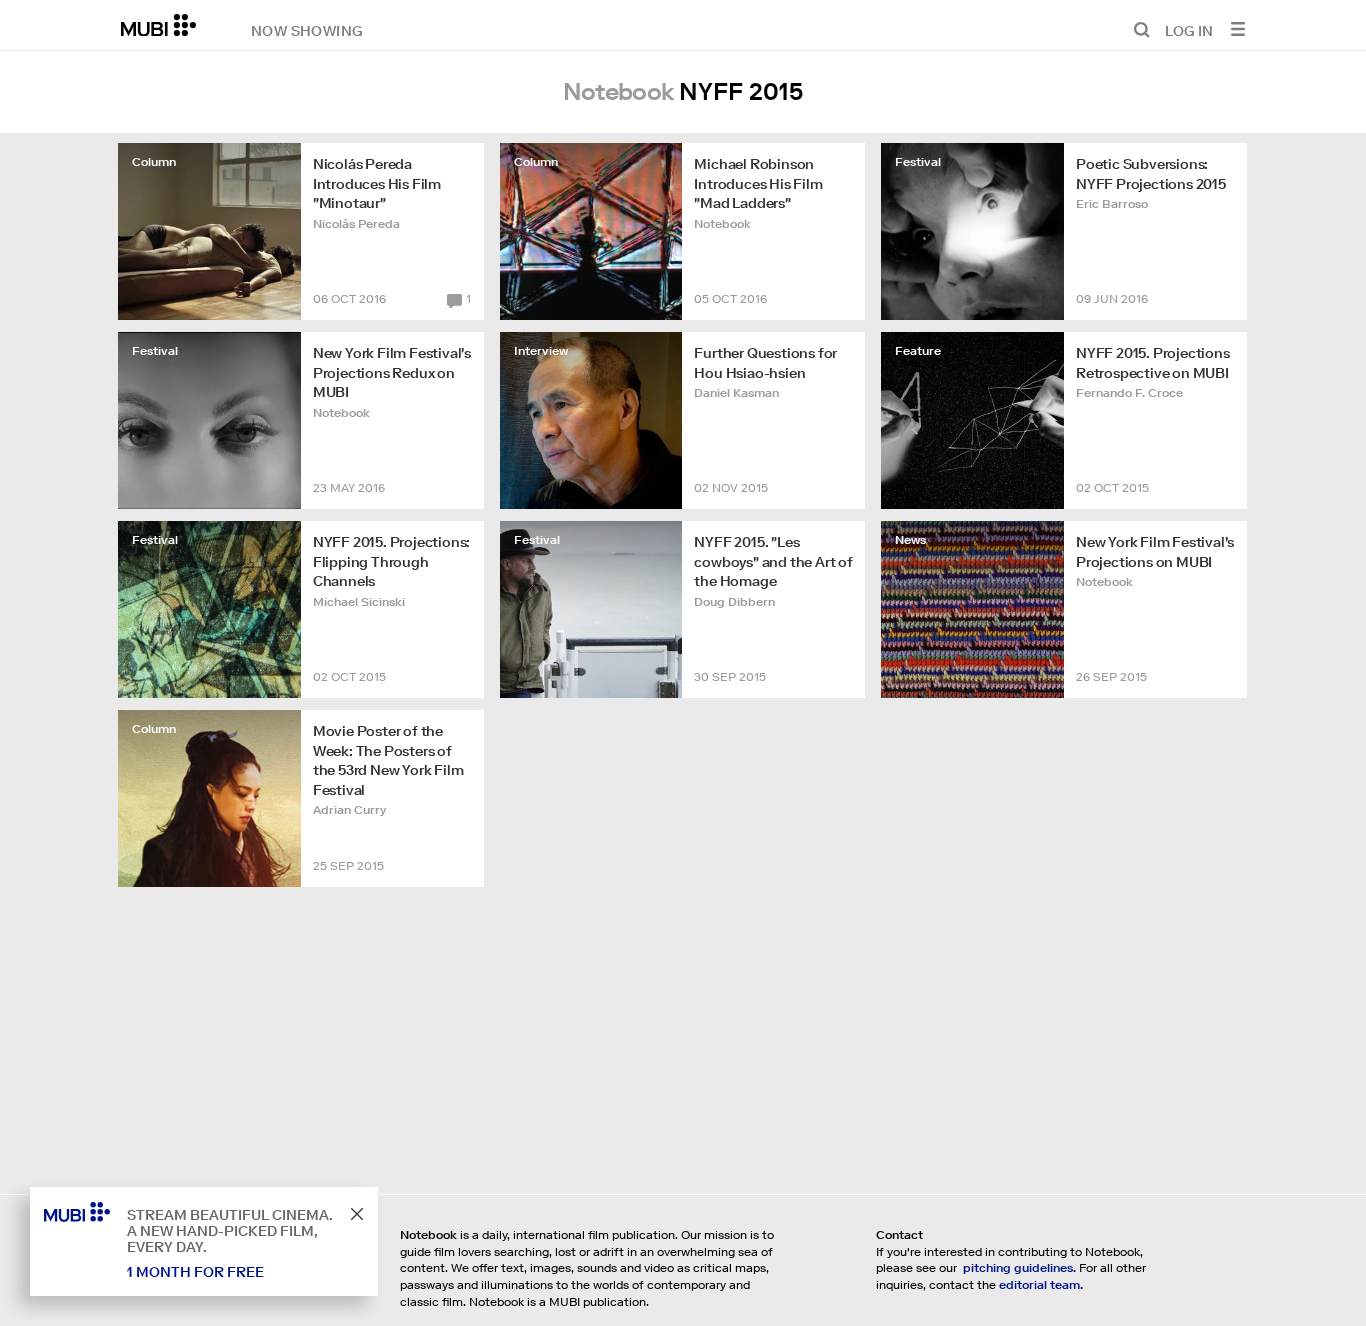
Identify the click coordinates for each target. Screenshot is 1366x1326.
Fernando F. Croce (1129, 392)
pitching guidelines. (1019, 1267)
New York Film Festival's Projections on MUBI (1155, 552)
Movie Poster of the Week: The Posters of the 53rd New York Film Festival (388, 760)
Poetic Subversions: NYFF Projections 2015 (1151, 174)
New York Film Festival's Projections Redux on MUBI (392, 372)
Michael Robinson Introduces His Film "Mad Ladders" (758, 183)
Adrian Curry (349, 809)
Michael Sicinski (359, 601)
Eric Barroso (1112, 203)
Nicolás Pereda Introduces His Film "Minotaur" (377, 183)
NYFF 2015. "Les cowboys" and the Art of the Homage (773, 561)
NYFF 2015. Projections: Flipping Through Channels (391, 561)
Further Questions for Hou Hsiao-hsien (765, 363)
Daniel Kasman (736, 392)
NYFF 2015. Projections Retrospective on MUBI (1153, 363)
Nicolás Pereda (356, 223)
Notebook (722, 223)
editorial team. (1041, 1284)
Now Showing (307, 30)
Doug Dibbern (734, 601)
